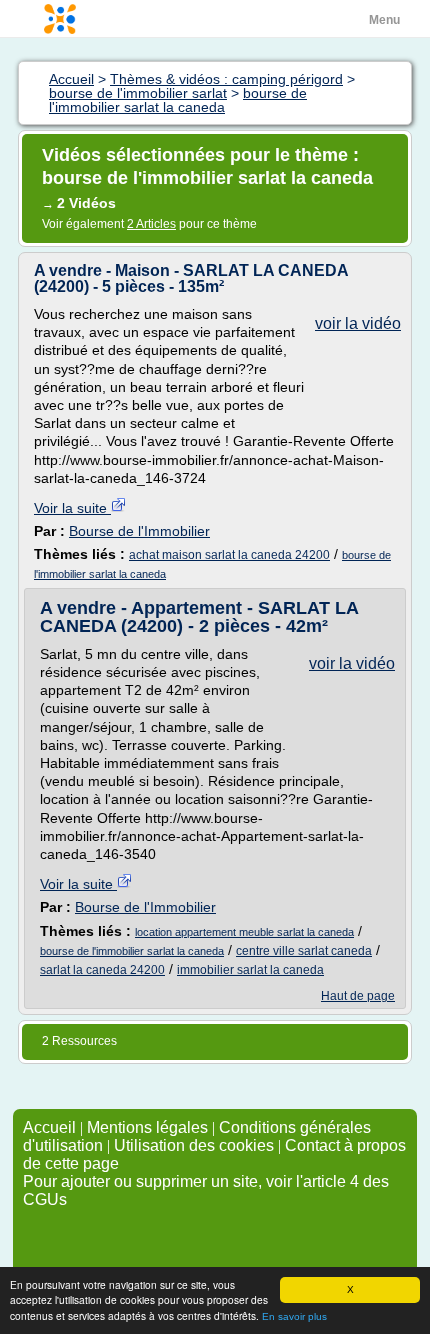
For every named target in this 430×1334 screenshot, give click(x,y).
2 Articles (151, 224)
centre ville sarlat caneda (304, 951)
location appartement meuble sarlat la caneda (244, 932)
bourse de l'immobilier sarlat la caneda (132, 951)
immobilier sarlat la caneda (250, 970)
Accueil (49, 1127)
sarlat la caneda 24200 (102, 970)
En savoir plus (294, 1316)
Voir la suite (72, 508)
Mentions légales (147, 1127)
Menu (384, 20)
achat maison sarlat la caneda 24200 (229, 555)
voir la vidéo (358, 323)
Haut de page (358, 996)
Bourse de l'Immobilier (139, 531)
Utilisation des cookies (194, 1145)
